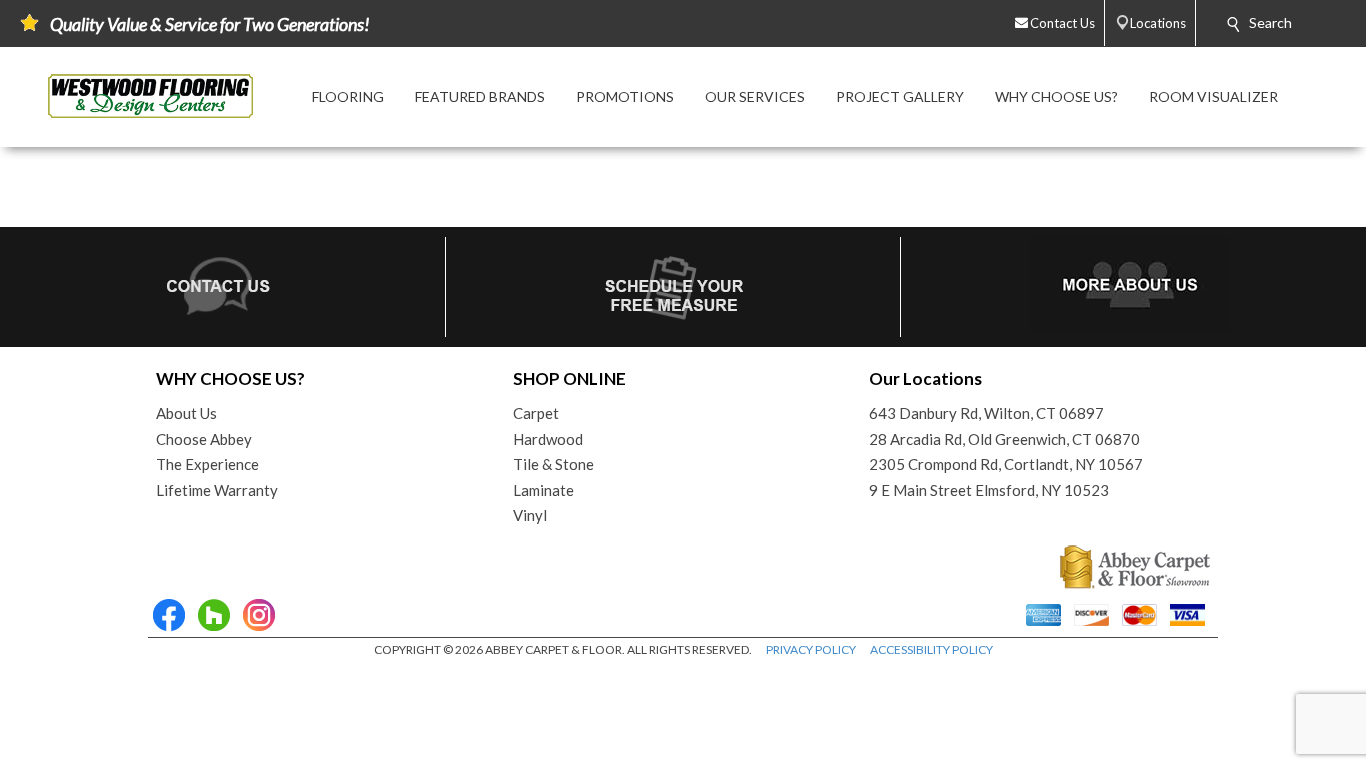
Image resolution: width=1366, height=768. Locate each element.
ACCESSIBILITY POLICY (931, 649)
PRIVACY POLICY (811, 649)
